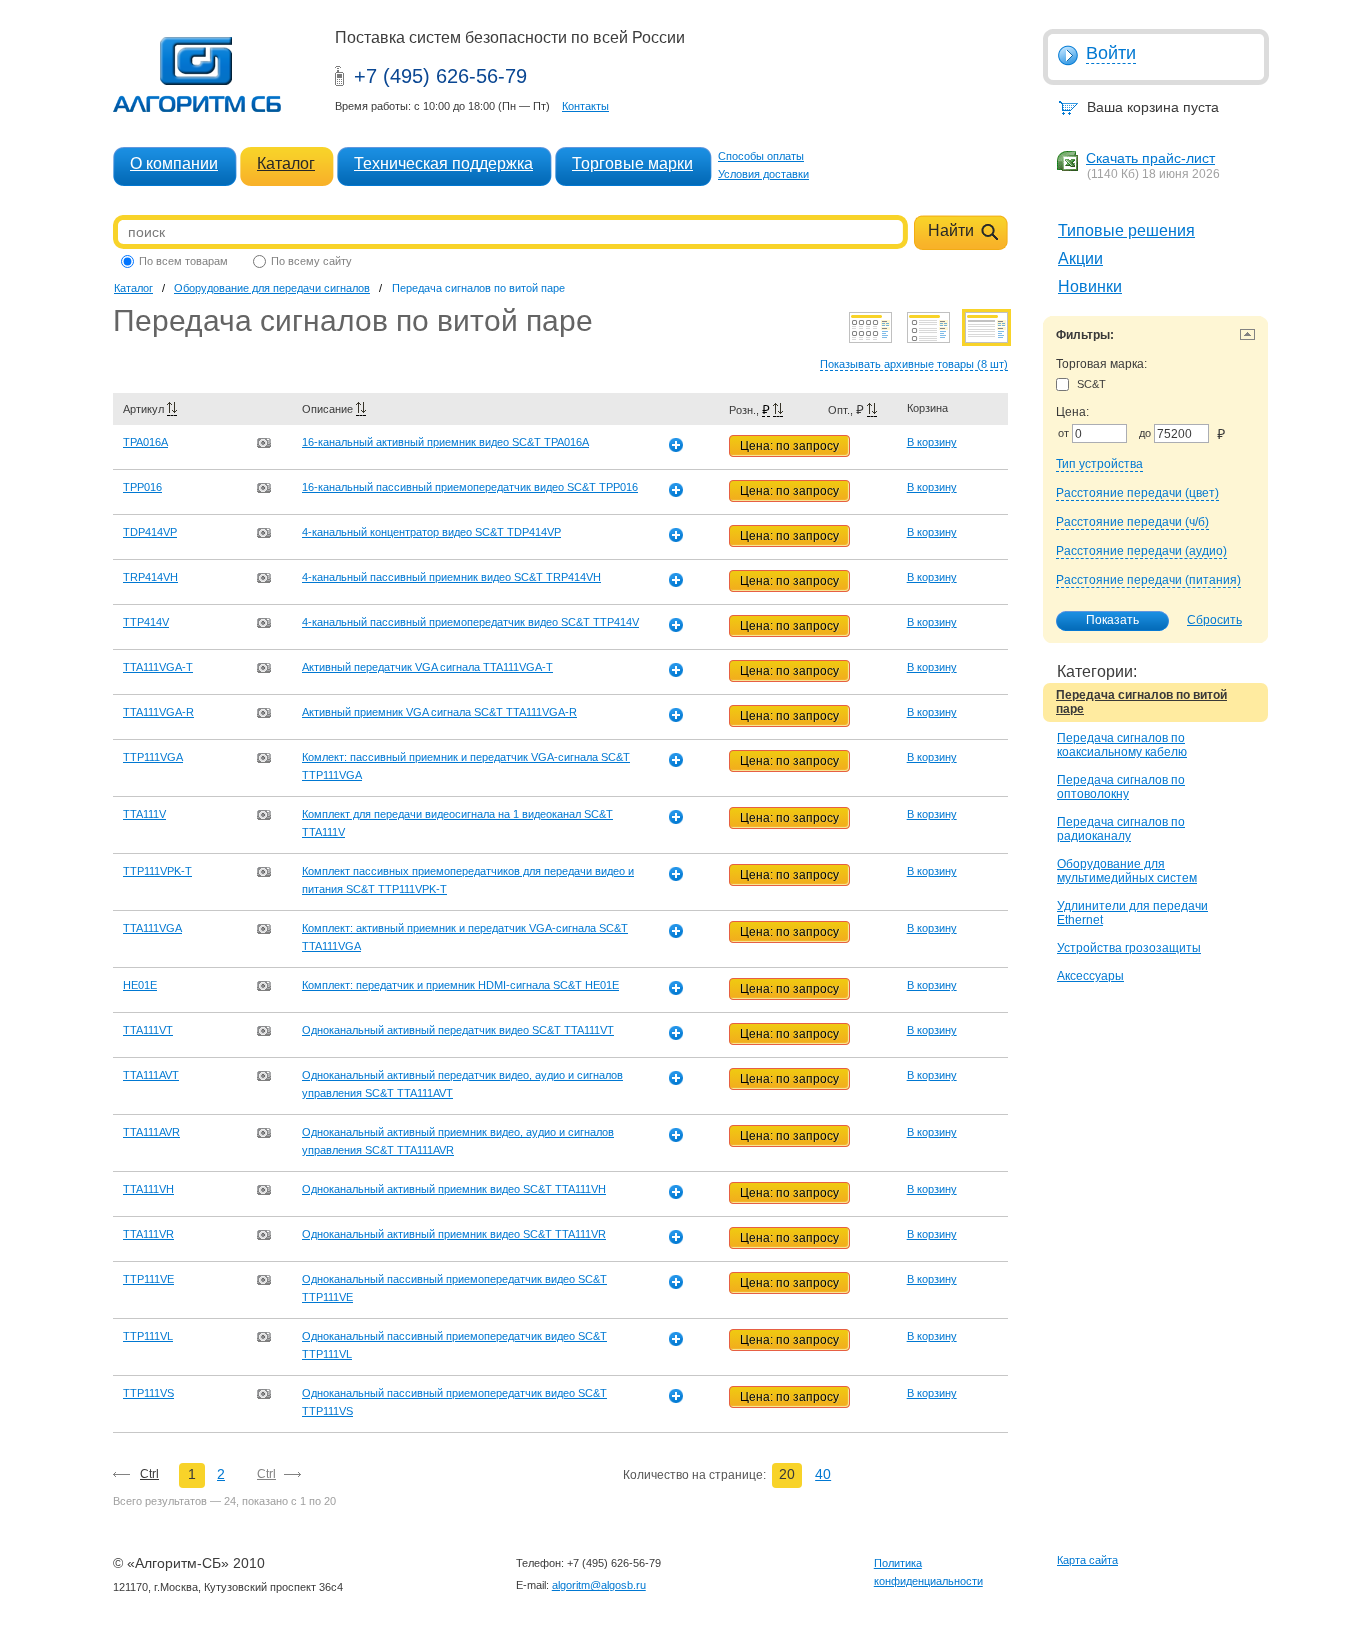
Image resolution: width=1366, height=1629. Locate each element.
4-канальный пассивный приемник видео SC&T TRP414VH (451, 577)
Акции (1080, 258)
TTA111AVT (151, 1075)
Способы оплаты (761, 156)
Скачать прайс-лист (1150, 158)
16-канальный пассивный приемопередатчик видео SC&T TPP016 (470, 487)
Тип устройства (1099, 464)
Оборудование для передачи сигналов (272, 288)
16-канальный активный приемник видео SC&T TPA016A (445, 442)
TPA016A (145, 442)
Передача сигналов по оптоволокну (1121, 787)
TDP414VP (150, 532)
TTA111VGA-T (158, 667)
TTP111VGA (153, 757)
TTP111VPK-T (157, 871)
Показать (1112, 620)
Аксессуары (1090, 976)
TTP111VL (148, 1336)
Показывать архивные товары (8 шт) (914, 364)
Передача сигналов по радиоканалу (1121, 829)
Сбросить (1214, 620)
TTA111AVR (151, 1132)
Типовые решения (1126, 230)
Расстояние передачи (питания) (1148, 580)
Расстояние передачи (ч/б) (1132, 522)
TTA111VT (148, 1030)
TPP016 (142, 487)
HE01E (140, 985)
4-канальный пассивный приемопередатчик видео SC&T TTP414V (470, 622)
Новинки (1090, 286)
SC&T (1091, 384)
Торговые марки (632, 163)
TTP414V (146, 622)
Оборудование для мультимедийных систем (1127, 871)
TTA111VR (148, 1234)
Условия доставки (763, 174)
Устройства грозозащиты (1129, 948)
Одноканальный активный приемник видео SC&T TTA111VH (454, 1189)
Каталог (286, 163)
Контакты (585, 106)
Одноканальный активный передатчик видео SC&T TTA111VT (458, 1030)
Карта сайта (1087, 1560)
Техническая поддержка (443, 163)
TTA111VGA (152, 928)
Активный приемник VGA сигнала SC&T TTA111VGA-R (439, 712)
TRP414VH (150, 577)
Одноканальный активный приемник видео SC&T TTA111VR (454, 1234)
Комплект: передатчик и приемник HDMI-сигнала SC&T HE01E (460, 985)
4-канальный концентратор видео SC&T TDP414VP (431, 532)
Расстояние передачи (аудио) (1141, 551)
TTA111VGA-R (158, 712)
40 (823, 1474)
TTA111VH (148, 1189)
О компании (174, 163)
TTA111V (144, 814)
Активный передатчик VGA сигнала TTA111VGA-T (427, 667)
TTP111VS (148, 1393)
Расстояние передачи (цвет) (1137, 493)
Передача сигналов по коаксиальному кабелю (1122, 745)
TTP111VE (148, 1279)
